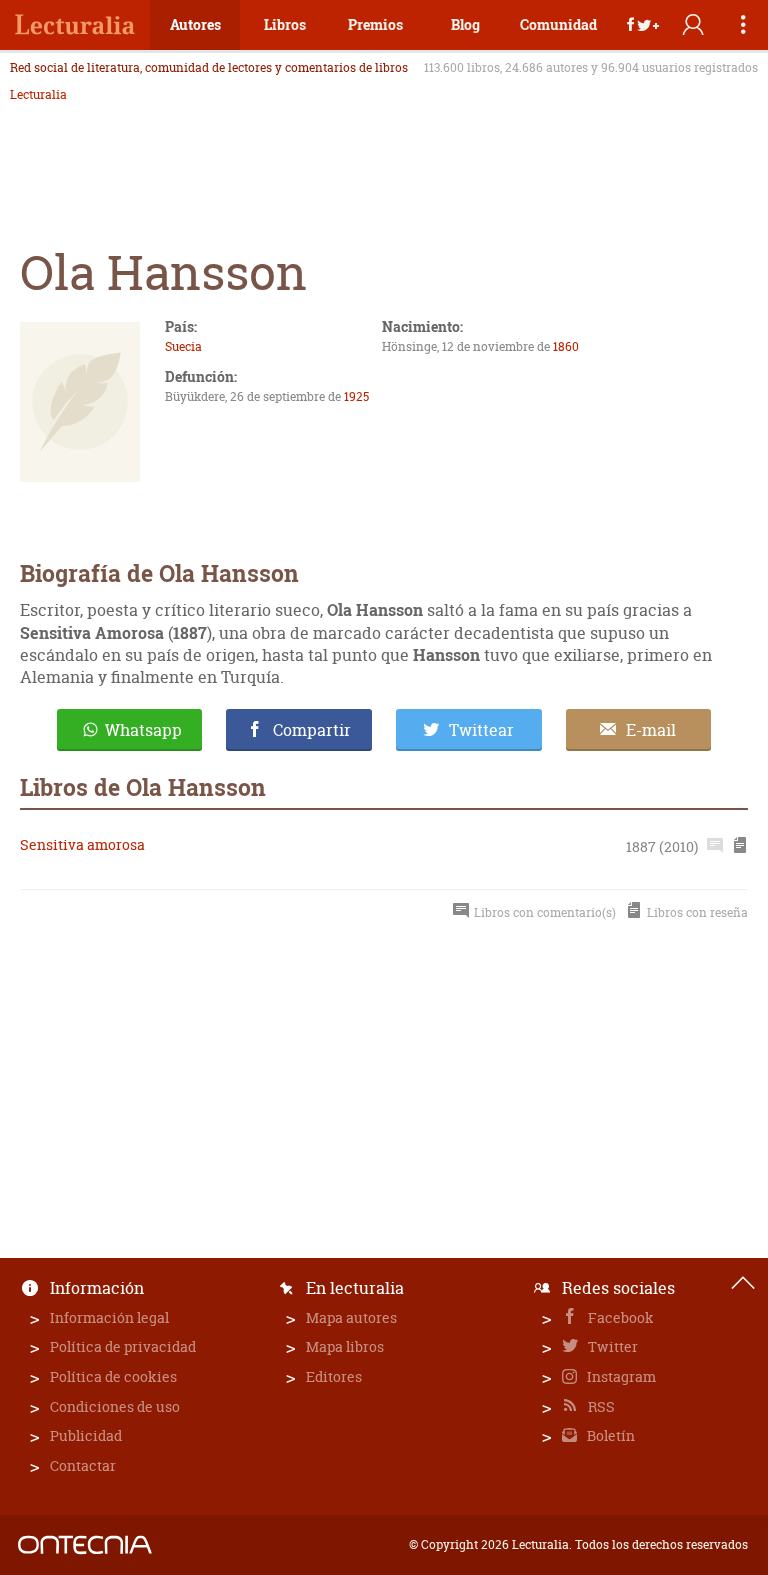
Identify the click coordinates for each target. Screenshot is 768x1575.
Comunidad (558, 24)
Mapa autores (351, 1317)
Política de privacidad (123, 1346)
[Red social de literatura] (75, 25)
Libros (285, 24)
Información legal (109, 1317)
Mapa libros (345, 1346)
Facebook (619, 1317)
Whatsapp (143, 730)
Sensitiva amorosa (82, 844)
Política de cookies (113, 1376)
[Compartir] (643, 25)
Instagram (620, 1376)
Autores (195, 24)
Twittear (481, 730)
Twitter (611, 1346)
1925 (356, 396)
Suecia (183, 346)
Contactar (83, 1465)
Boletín (609, 1435)
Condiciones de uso (115, 1406)
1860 (566, 346)
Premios (375, 24)
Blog (465, 24)
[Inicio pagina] (743, 1283)
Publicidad (86, 1435)
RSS (600, 1406)
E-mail (651, 730)
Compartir (312, 730)
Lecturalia (38, 95)
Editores (334, 1376)
